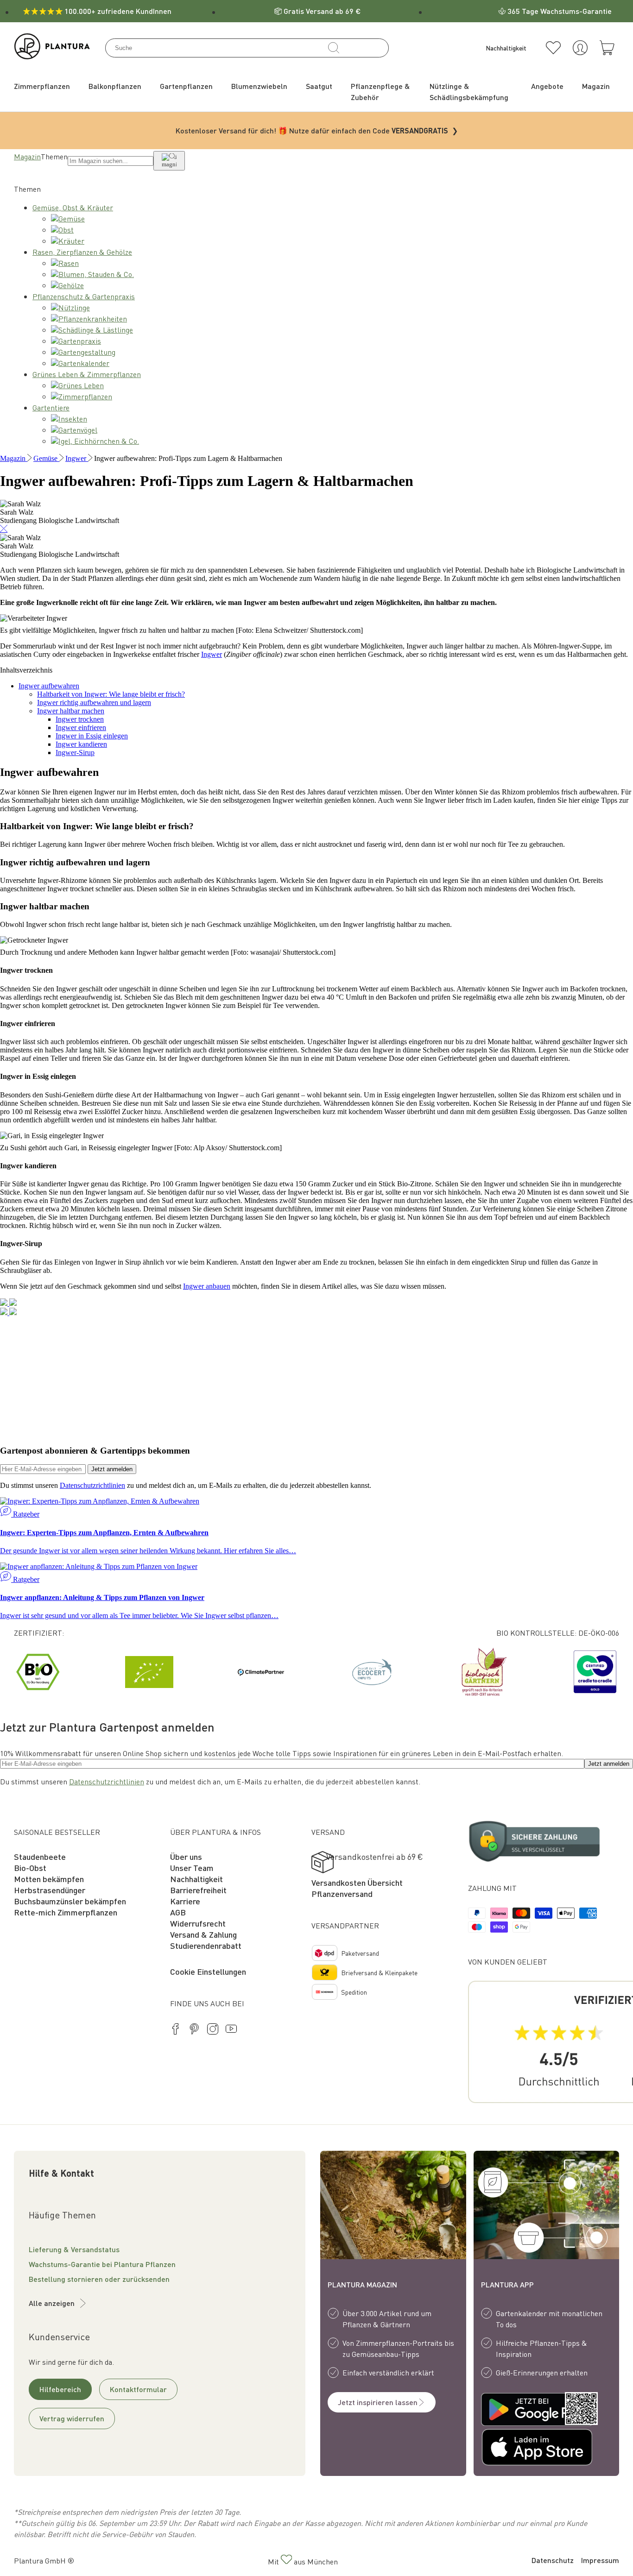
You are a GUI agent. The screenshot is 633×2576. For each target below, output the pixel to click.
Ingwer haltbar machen (71, 711)
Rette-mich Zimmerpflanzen (66, 1912)
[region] (316, 1672)
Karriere (185, 1901)
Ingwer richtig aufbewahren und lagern (94, 702)
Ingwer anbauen (207, 1286)
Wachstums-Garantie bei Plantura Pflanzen (102, 2264)
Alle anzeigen (52, 2303)
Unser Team (192, 1867)
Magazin (27, 156)
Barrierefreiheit (198, 1890)
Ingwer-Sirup (75, 753)
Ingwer (212, 654)
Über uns (186, 1856)
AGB (178, 1912)
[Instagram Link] (213, 2030)
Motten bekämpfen (49, 1879)
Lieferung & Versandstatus (74, 2249)
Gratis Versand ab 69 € (322, 11)
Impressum (600, 2560)
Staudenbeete (40, 1856)
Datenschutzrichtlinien (92, 1485)
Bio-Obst (30, 1867)
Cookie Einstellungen (208, 1971)
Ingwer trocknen (80, 719)
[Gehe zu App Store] (514, 2449)
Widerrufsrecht (198, 1923)
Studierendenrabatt (206, 1945)
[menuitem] (42, 86)
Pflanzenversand (342, 1893)
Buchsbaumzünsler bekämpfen (70, 1901)
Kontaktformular (138, 2389)
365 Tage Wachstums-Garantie (560, 11)
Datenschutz (553, 2560)
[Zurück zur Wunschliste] (553, 48)
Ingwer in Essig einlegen (92, 736)
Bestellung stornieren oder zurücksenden (99, 2279)
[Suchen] (334, 48)
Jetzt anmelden (112, 1469)
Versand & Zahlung (203, 1934)
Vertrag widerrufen (72, 2418)
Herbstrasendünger (50, 1890)
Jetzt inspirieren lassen (378, 2402)
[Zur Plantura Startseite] (52, 56)
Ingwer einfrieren (81, 727)
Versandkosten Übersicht (357, 1882)
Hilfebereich (60, 2389)
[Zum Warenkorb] (607, 48)
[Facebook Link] (176, 2030)
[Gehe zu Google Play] (514, 2410)
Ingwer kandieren (81, 744)
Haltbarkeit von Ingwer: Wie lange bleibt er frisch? (111, 694)
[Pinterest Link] (194, 2030)
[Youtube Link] (231, 2030)
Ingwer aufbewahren (49, 686)
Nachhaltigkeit (196, 1879)
